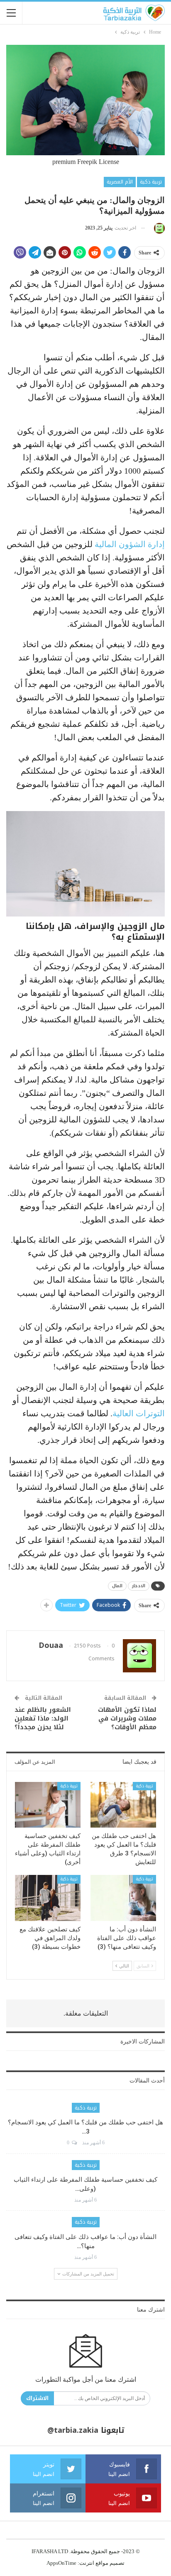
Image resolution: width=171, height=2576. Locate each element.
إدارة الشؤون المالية (130, 544)
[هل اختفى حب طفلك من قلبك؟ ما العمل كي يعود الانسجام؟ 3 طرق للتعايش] (123, 1805)
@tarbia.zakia (73, 2430)
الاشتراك (37, 2398)
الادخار (139, 1586)
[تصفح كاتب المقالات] (158, 228)
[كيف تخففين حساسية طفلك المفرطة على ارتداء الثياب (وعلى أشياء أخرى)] (48, 1805)
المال (117, 1586)
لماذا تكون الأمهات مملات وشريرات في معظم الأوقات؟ (127, 1718)
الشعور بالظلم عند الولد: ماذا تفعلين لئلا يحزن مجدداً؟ (43, 1718)
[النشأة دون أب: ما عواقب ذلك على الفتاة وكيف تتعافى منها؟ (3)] (123, 1898)
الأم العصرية (120, 182)
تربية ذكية (151, 182)
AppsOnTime (61, 2563)
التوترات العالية (139, 1413)
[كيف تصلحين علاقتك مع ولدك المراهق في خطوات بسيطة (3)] (48, 1898)
